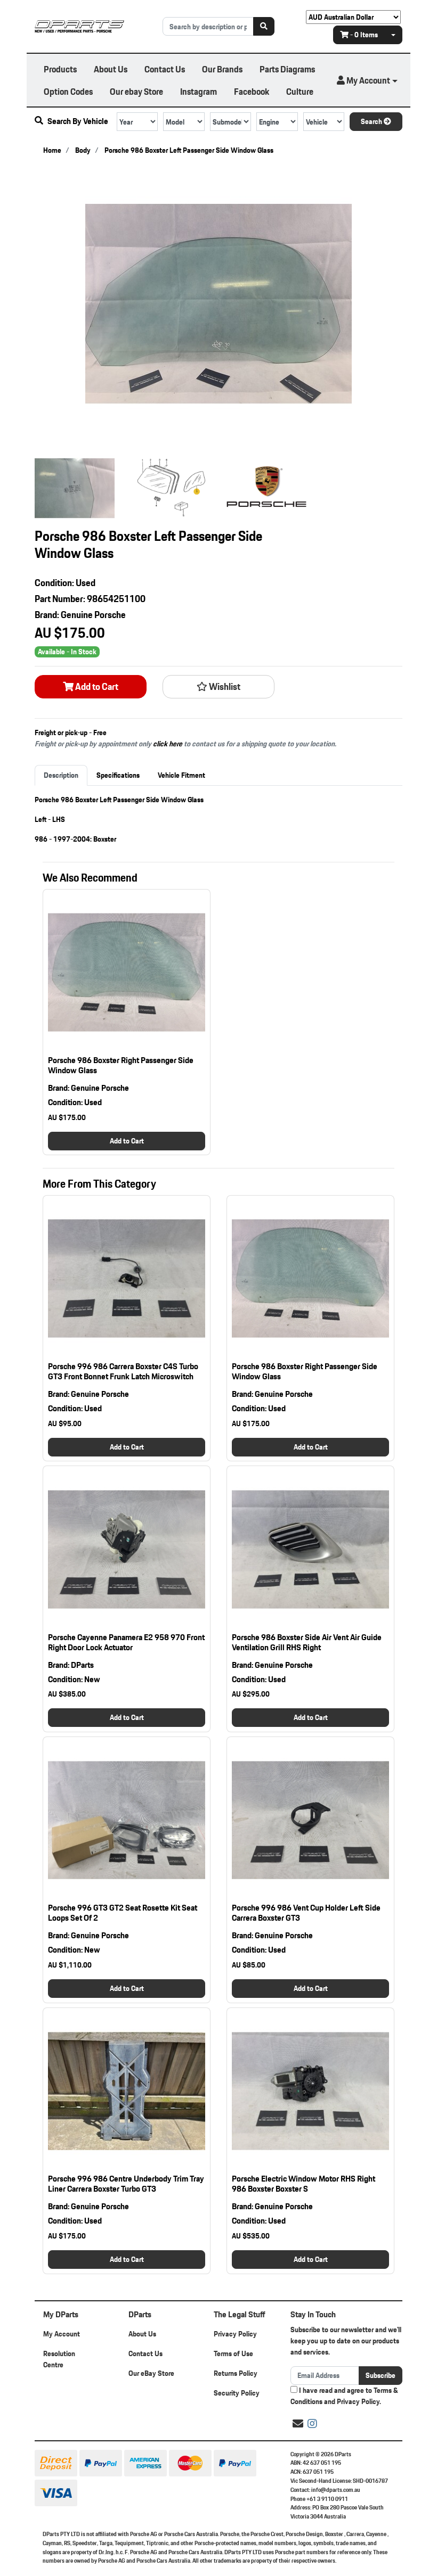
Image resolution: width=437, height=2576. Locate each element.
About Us (111, 69)
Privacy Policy (235, 2334)
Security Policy (237, 2393)
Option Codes (68, 91)
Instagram (199, 91)
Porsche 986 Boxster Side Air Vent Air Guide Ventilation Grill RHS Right (307, 1642)
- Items (364, 35)
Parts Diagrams (287, 69)
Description (61, 775)
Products (60, 69)
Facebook (252, 91)
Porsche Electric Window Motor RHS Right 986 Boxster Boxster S (304, 2184)
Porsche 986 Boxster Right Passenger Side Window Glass (121, 1065)
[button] (367, 80)
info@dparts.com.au (336, 2490)
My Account (62, 2334)
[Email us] (298, 2424)
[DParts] (79, 26)
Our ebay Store (136, 91)
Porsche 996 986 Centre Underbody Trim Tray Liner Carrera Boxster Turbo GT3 (126, 2184)
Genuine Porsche (93, 615)
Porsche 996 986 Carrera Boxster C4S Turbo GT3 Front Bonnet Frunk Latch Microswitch (123, 1371)
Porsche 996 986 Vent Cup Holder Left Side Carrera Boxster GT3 (306, 1913)
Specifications (118, 775)
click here (168, 744)
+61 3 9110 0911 (327, 2499)
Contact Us (165, 69)
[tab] (61, 775)
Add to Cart (96, 687)
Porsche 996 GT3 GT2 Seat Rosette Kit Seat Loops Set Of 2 (123, 1913)
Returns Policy (236, 2373)
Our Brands (222, 69)
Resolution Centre (59, 2359)
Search (372, 121)
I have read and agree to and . (344, 2396)
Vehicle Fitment (181, 775)
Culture (300, 91)
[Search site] (264, 26)
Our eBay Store (151, 2373)
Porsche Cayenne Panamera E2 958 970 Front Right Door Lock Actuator (126, 1642)
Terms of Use (233, 2353)
